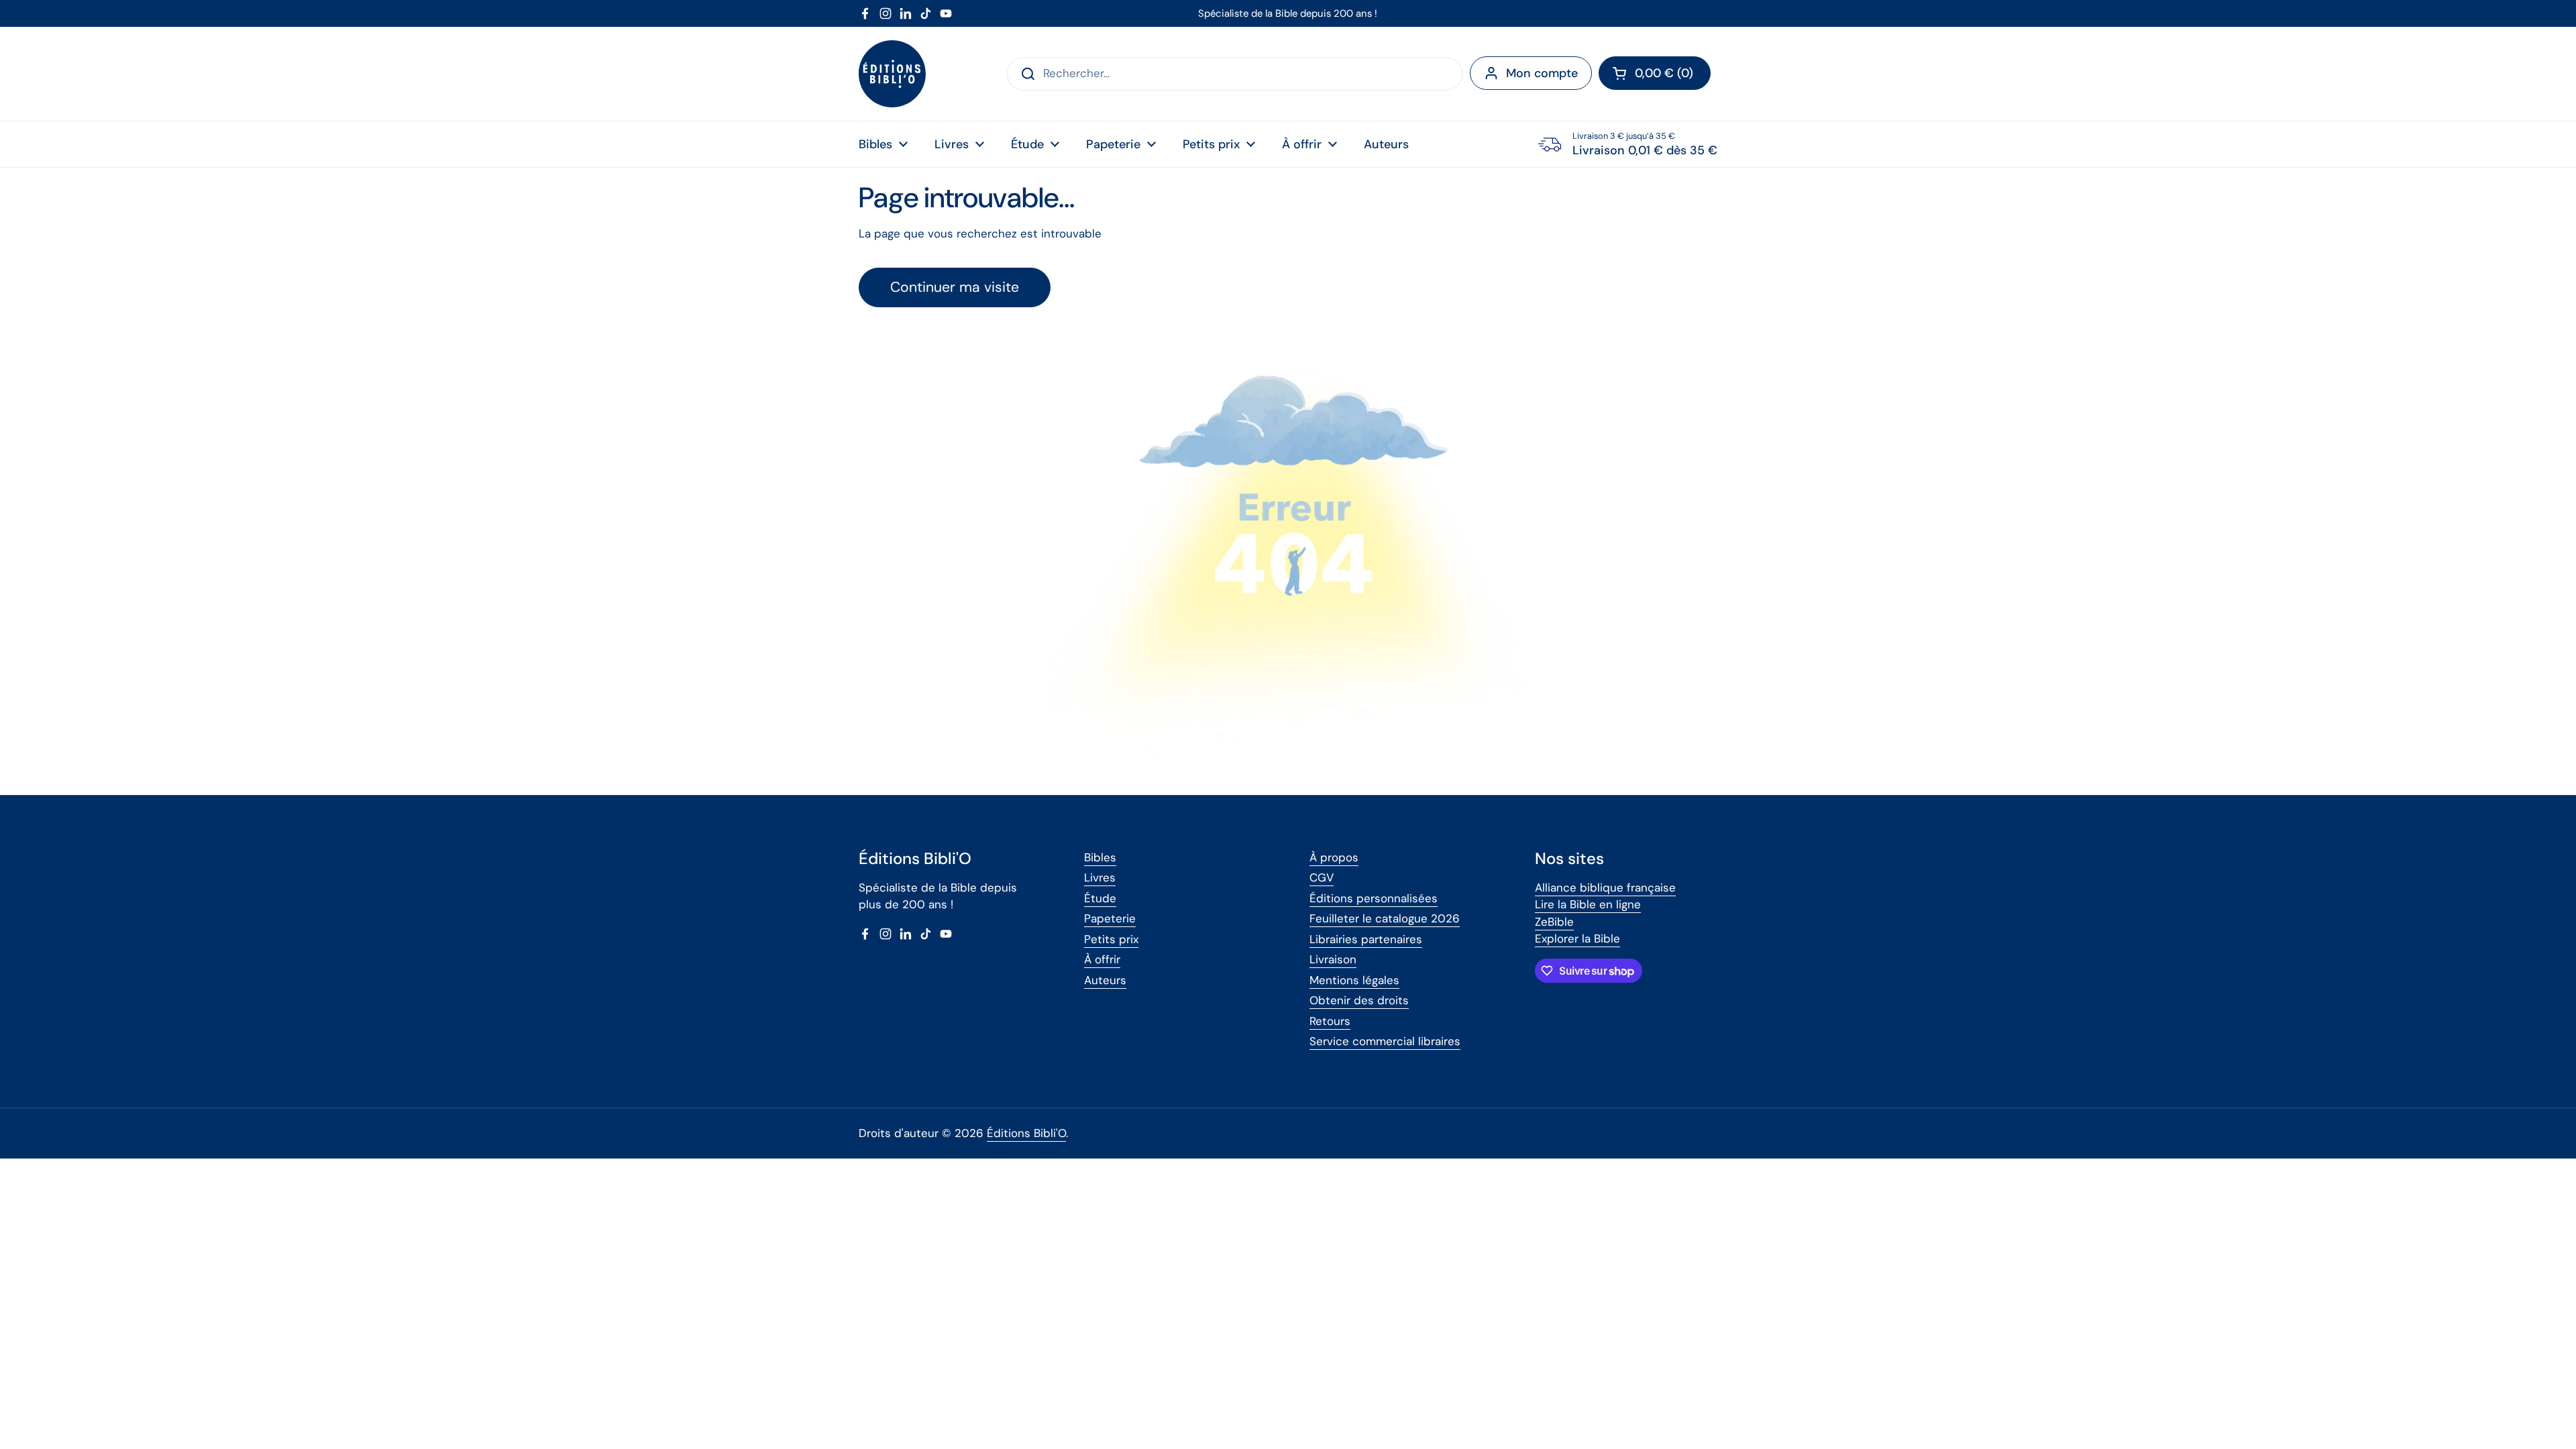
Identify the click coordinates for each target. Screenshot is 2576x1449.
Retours (1330, 1021)
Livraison (1333, 959)
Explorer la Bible (1577, 938)
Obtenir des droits (1359, 1000)
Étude (1100, 898)
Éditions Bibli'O (1026, 1133)
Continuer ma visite (955, 287)
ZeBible (1554, 922)
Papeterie (1110, 918)
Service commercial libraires (1385, 1041)
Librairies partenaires (1366, 939)
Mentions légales (1354, 980)
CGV (1322, 877)
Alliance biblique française (1605, 888)
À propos (1334, 857)
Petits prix (1111, 939)
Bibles (1100, 857)
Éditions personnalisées (1374, 898)
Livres (1100, 877)
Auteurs (1105, 980)
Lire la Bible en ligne (1588, 904)
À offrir (1102, 959)
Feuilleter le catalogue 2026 (1385, 918)
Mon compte (1542, 73)
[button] (1655, 73)
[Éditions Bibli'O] (892, 74)
